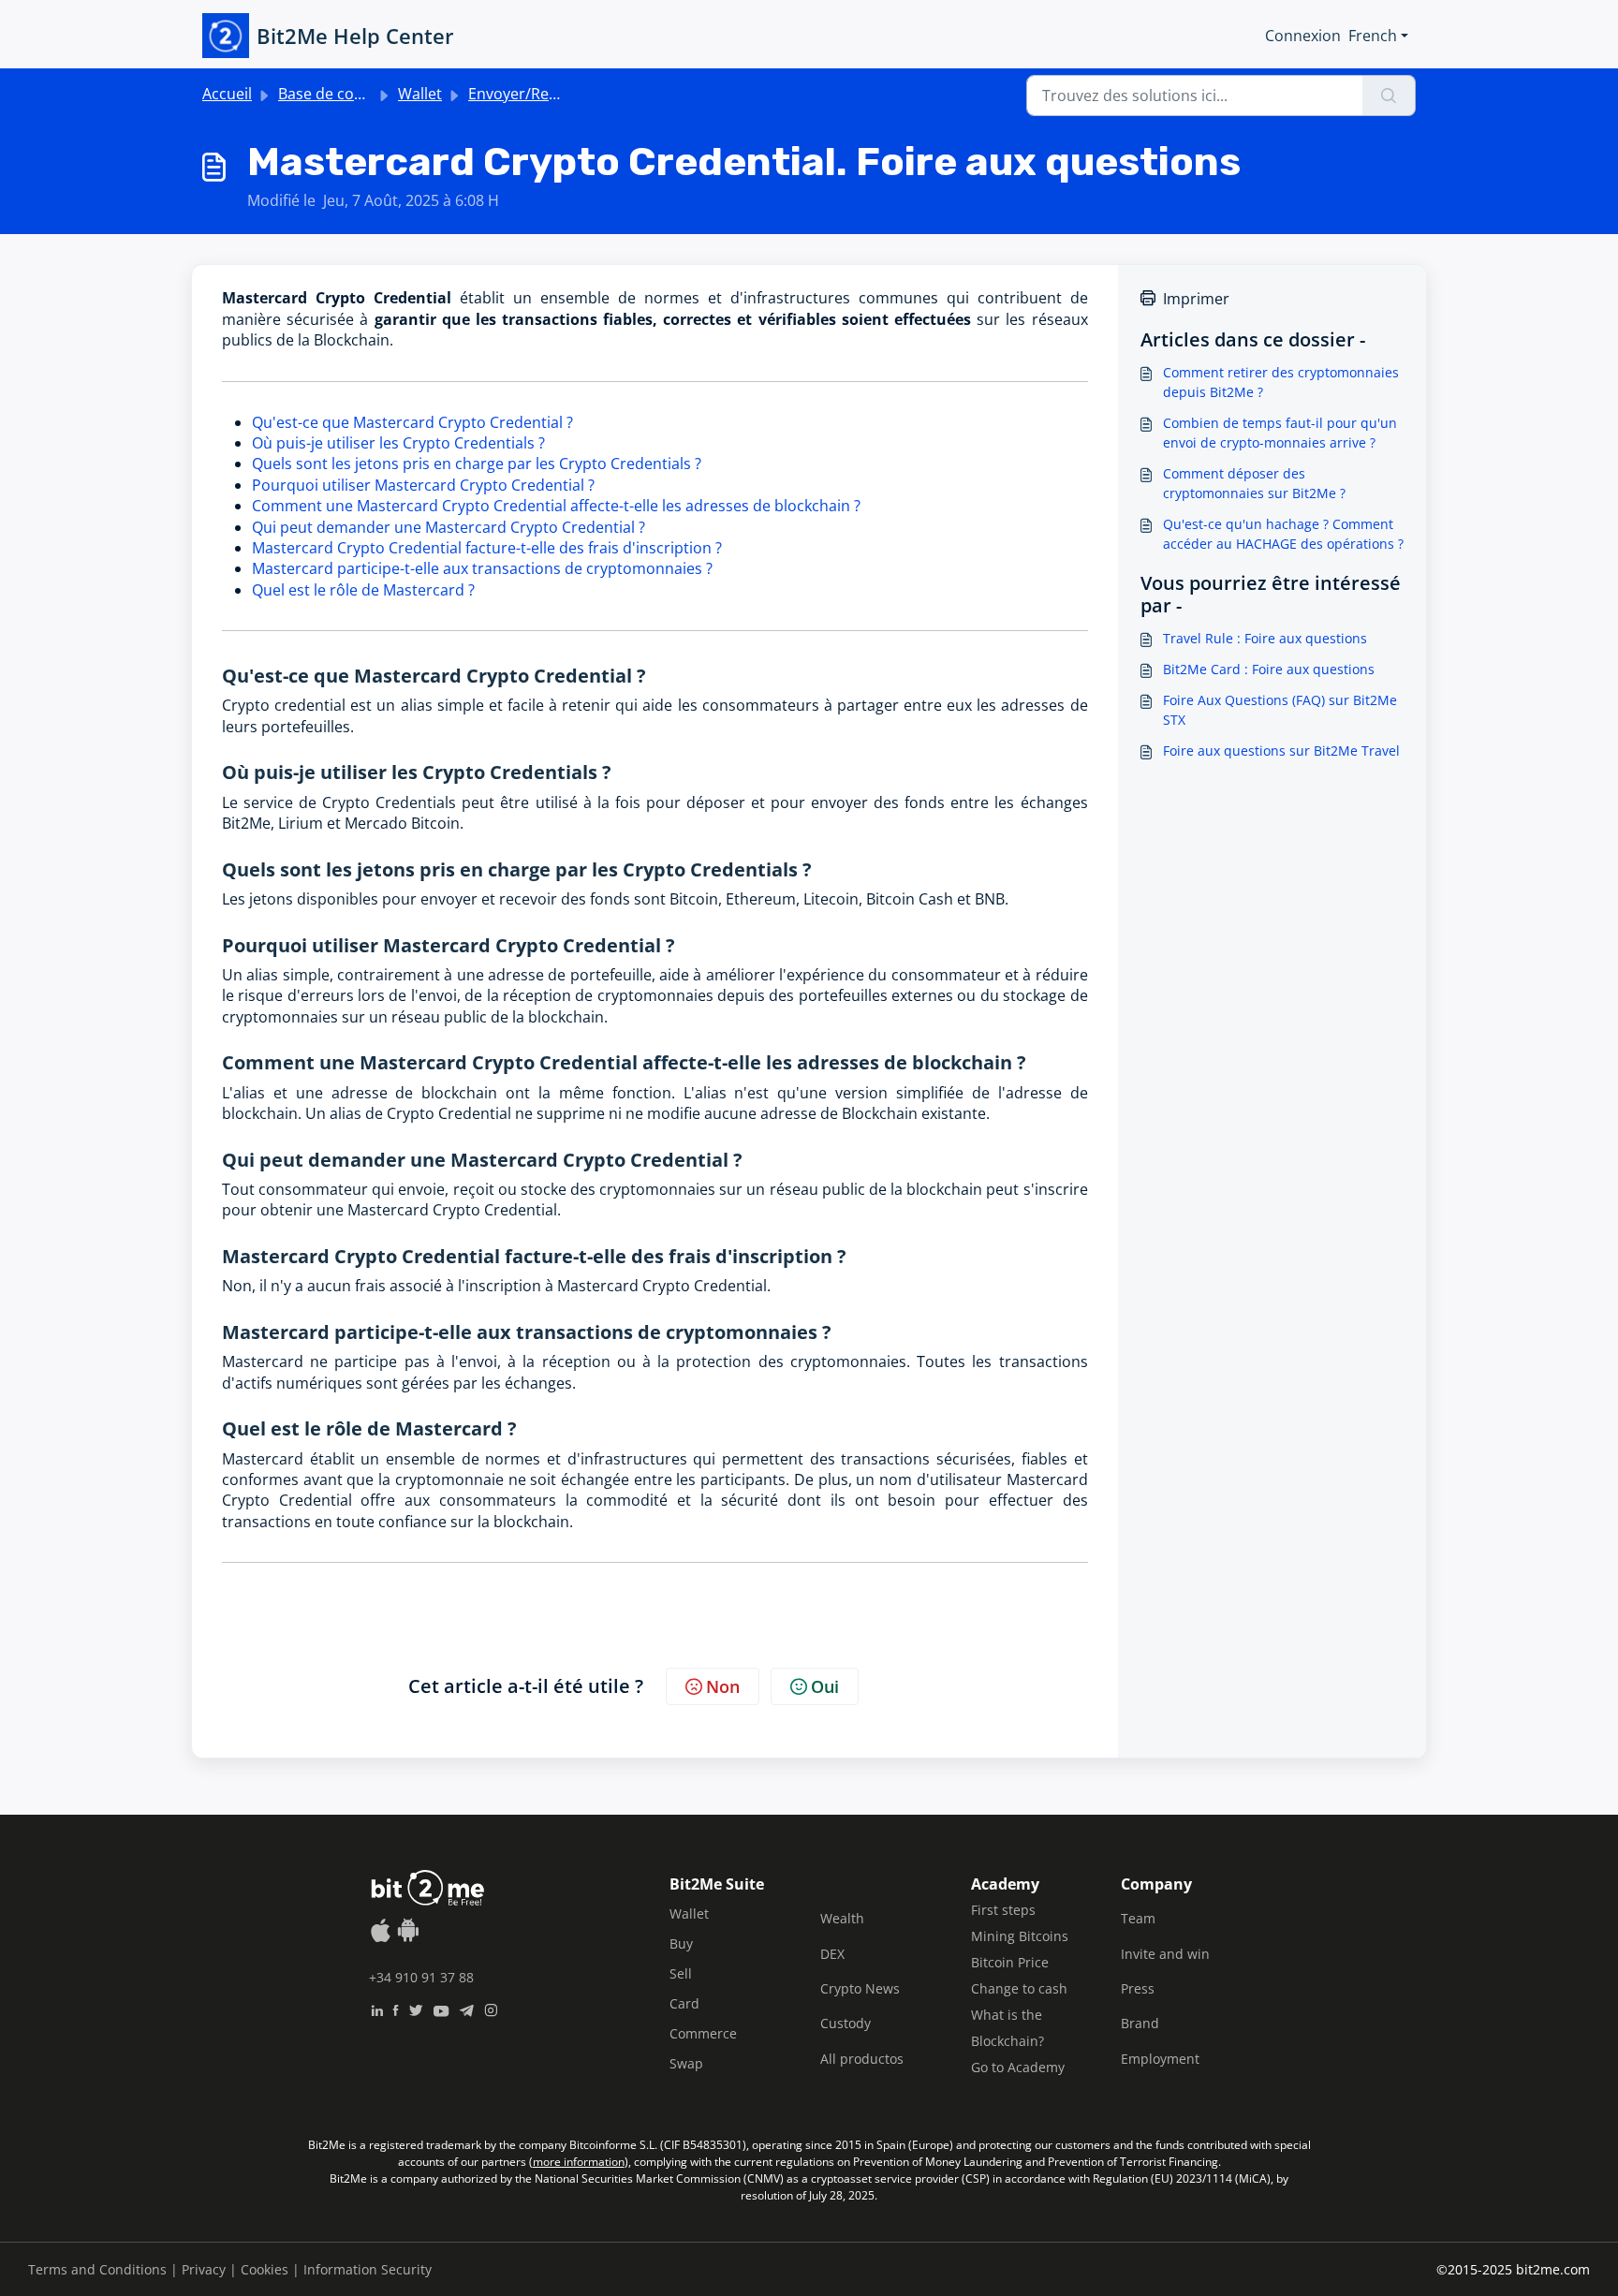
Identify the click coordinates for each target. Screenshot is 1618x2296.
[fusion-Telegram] (467, 2009)
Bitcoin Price (1010, 1962)
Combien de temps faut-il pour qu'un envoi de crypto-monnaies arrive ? (1280, 433)
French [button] (1373, 36)
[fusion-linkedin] (377, 2009)
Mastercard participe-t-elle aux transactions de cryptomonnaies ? (482, 568)
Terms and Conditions (97, 2269)
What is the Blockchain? (1008, 2028)
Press (1138, 1988)
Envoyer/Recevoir (530, 94)
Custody (846, 2023)
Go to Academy (1018, 2067)
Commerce (703, 2033)
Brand (1140, 2023)
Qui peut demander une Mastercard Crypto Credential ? (449, 527)
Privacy (204, 2269)
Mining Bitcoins (1020, 1936)
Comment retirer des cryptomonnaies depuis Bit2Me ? (1281, 382)
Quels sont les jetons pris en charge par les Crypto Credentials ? (477, 464)
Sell (681, 1973)
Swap (686, 2063)
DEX (832, 1954)
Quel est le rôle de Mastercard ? (363, 590)
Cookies (265, 2269)
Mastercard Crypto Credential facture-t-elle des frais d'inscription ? (487, 548)
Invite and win (1165, 1954)
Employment (1160, 2059)
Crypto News (860, 1988)
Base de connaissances (360, 94)
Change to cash (1019, 1988)
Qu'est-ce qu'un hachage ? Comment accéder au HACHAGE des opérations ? (1283, 534)
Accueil (227, 94)
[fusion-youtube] (441, 2009)
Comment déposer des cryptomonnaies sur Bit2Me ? (1254, 483)
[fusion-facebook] (396, 2009)
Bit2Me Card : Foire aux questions (1269, 669)
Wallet (420, 94)
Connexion (1303, 36)
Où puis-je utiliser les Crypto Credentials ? (398, 443)
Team (1138, 1918)
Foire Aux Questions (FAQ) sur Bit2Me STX (1280, 710)
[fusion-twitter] (416, 2009)
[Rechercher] (1389, 96)
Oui (825, 1686)
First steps (1003, 1910)
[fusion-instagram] (491, 2009)
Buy (681, 1943)
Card (684, 2003)
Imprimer (1196, 299)
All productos (862, 2059)
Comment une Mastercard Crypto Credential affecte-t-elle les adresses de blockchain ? (556, 506)
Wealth (842, 1918)
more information (579, 2162)
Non (723, 1686)
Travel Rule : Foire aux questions (1265, 638)
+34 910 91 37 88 (421, 1977)
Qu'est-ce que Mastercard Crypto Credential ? (412, 422)
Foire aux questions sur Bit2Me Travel (1281, 751)
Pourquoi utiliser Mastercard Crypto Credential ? (423, 485)
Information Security (368, 2269)
